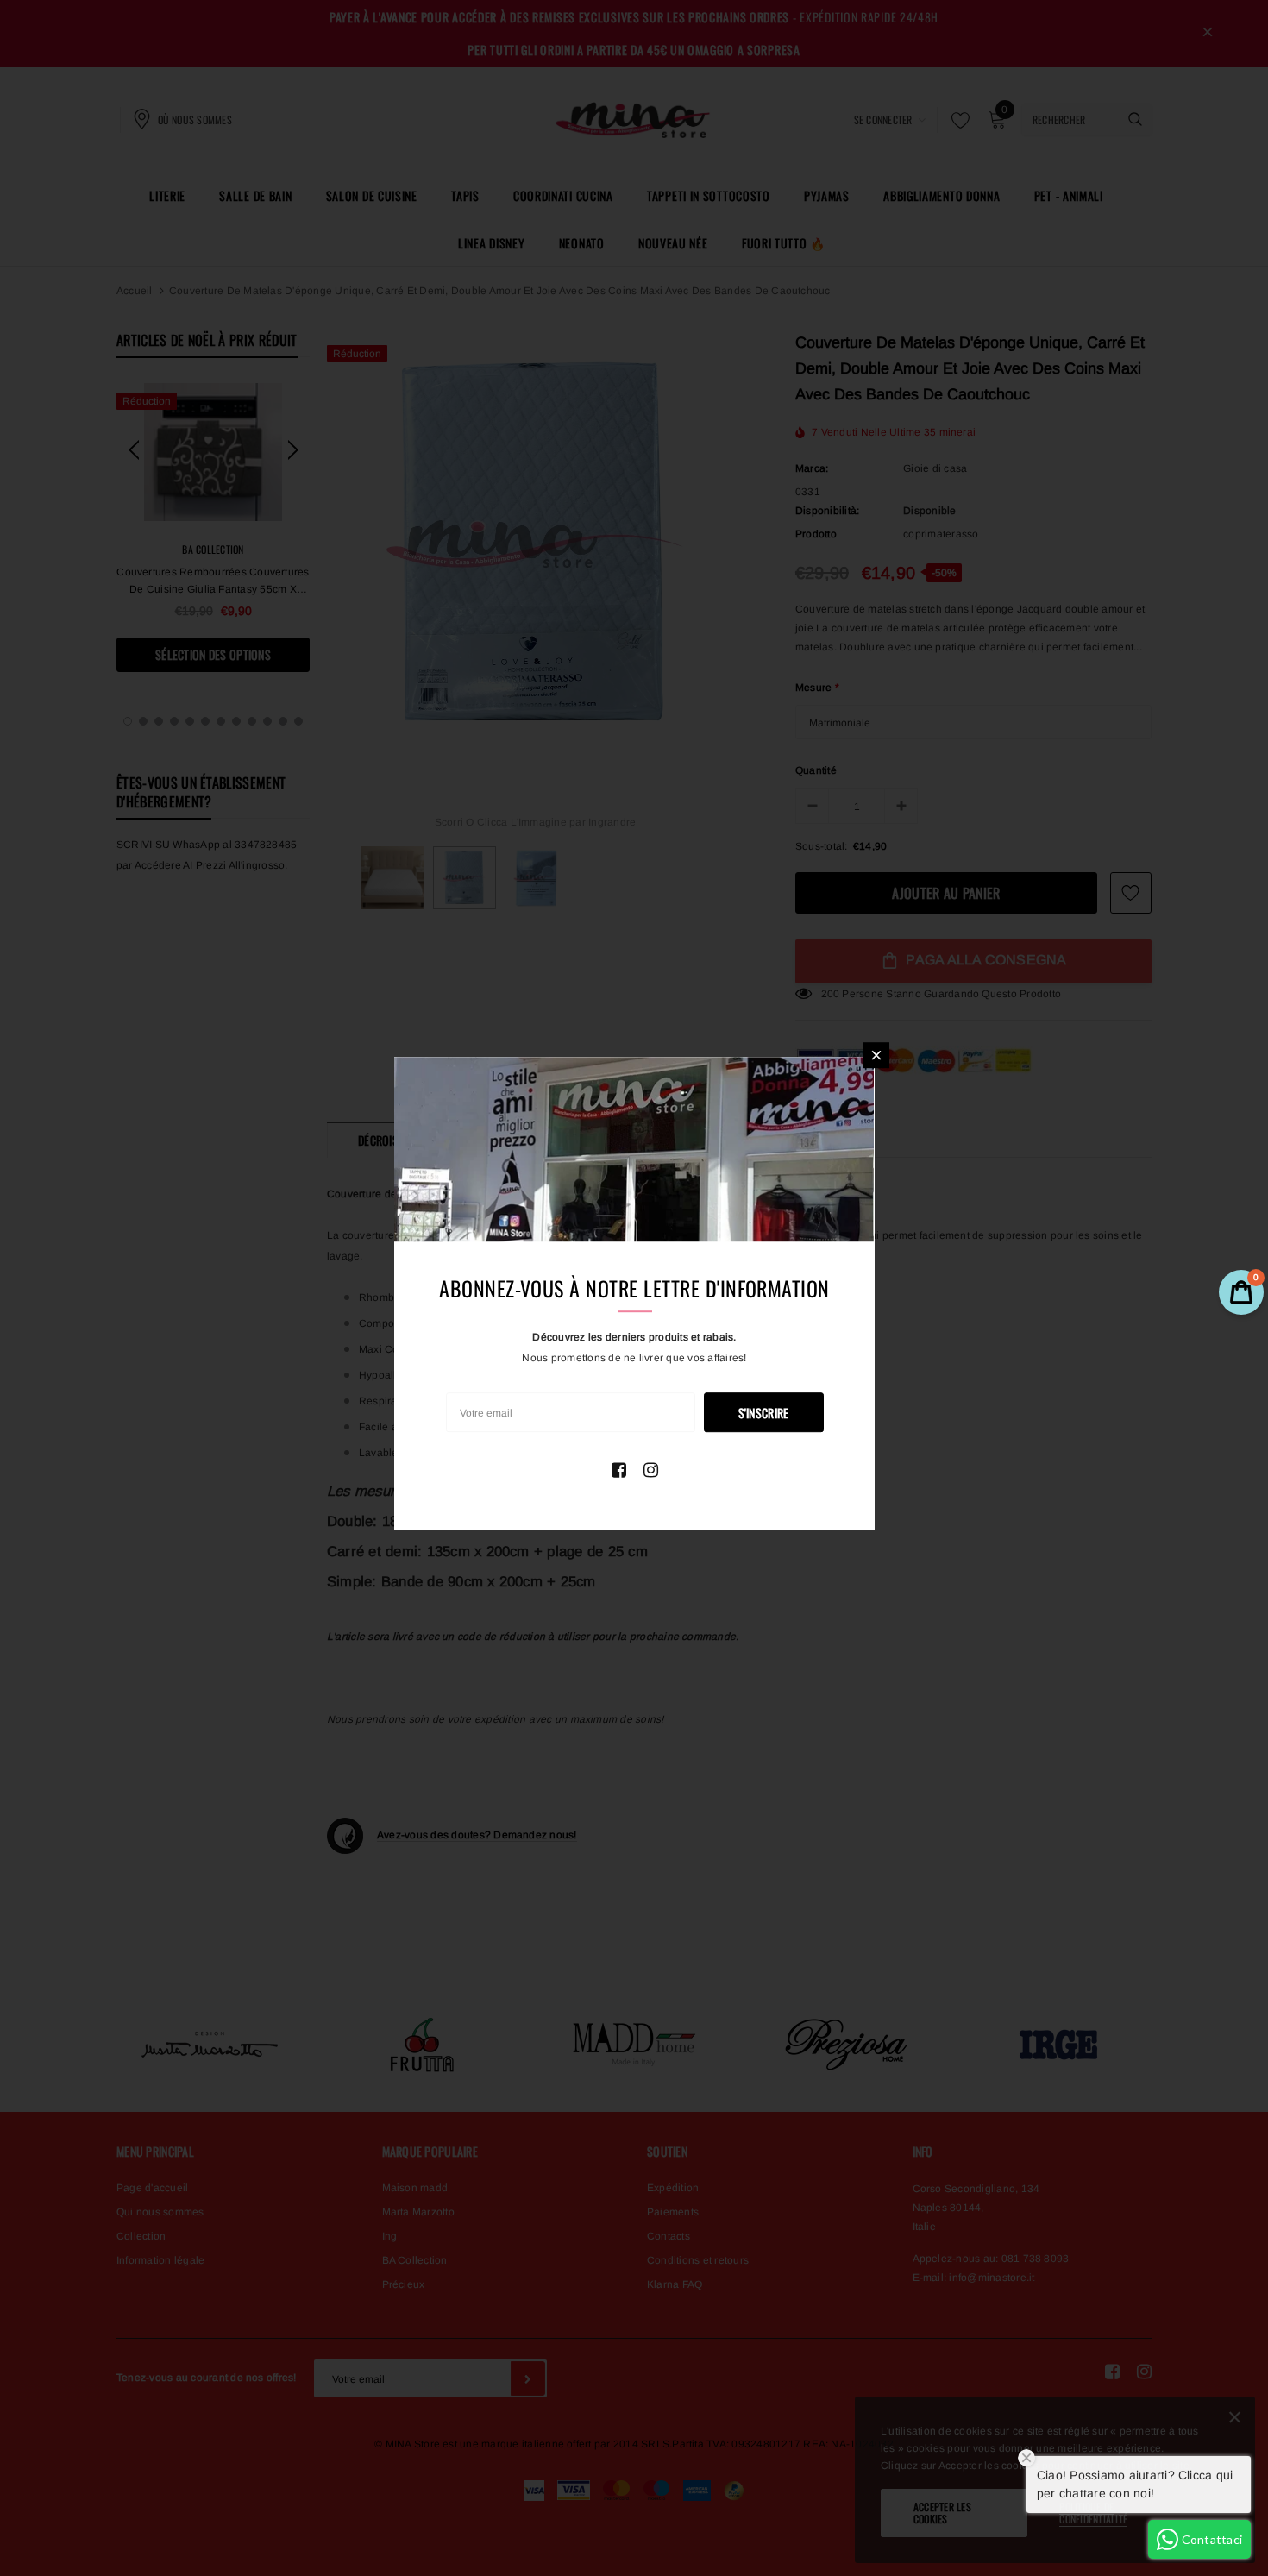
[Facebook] (619, 1470)
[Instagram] (651, 1470)
